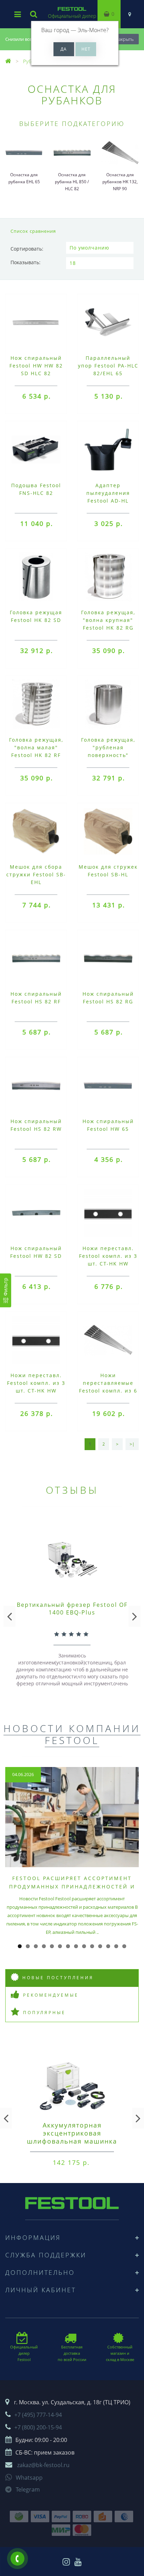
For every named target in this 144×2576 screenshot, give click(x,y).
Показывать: (26, 262)
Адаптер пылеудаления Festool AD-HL (108, 493)
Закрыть (125, 39)
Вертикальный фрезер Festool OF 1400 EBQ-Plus (72, 1609)
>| (132, 1444)
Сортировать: (27, 249)
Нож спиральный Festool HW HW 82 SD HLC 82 (36, 366)
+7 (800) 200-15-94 (38, 2427)
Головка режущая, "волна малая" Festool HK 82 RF (36, 747)
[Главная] (8, 61)
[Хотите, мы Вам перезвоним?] (17, 2559)
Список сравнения (33, 231)
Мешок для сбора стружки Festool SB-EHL (36, 874)
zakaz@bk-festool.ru (43, 2465)
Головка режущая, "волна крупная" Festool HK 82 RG (108, 620)
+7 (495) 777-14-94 (38, 2415)
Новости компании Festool (72, 1734)
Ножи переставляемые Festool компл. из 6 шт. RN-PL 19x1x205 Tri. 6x (108, 1391)
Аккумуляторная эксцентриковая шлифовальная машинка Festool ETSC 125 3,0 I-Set (72, 2137)
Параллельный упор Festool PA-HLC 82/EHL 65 (108, 366)
